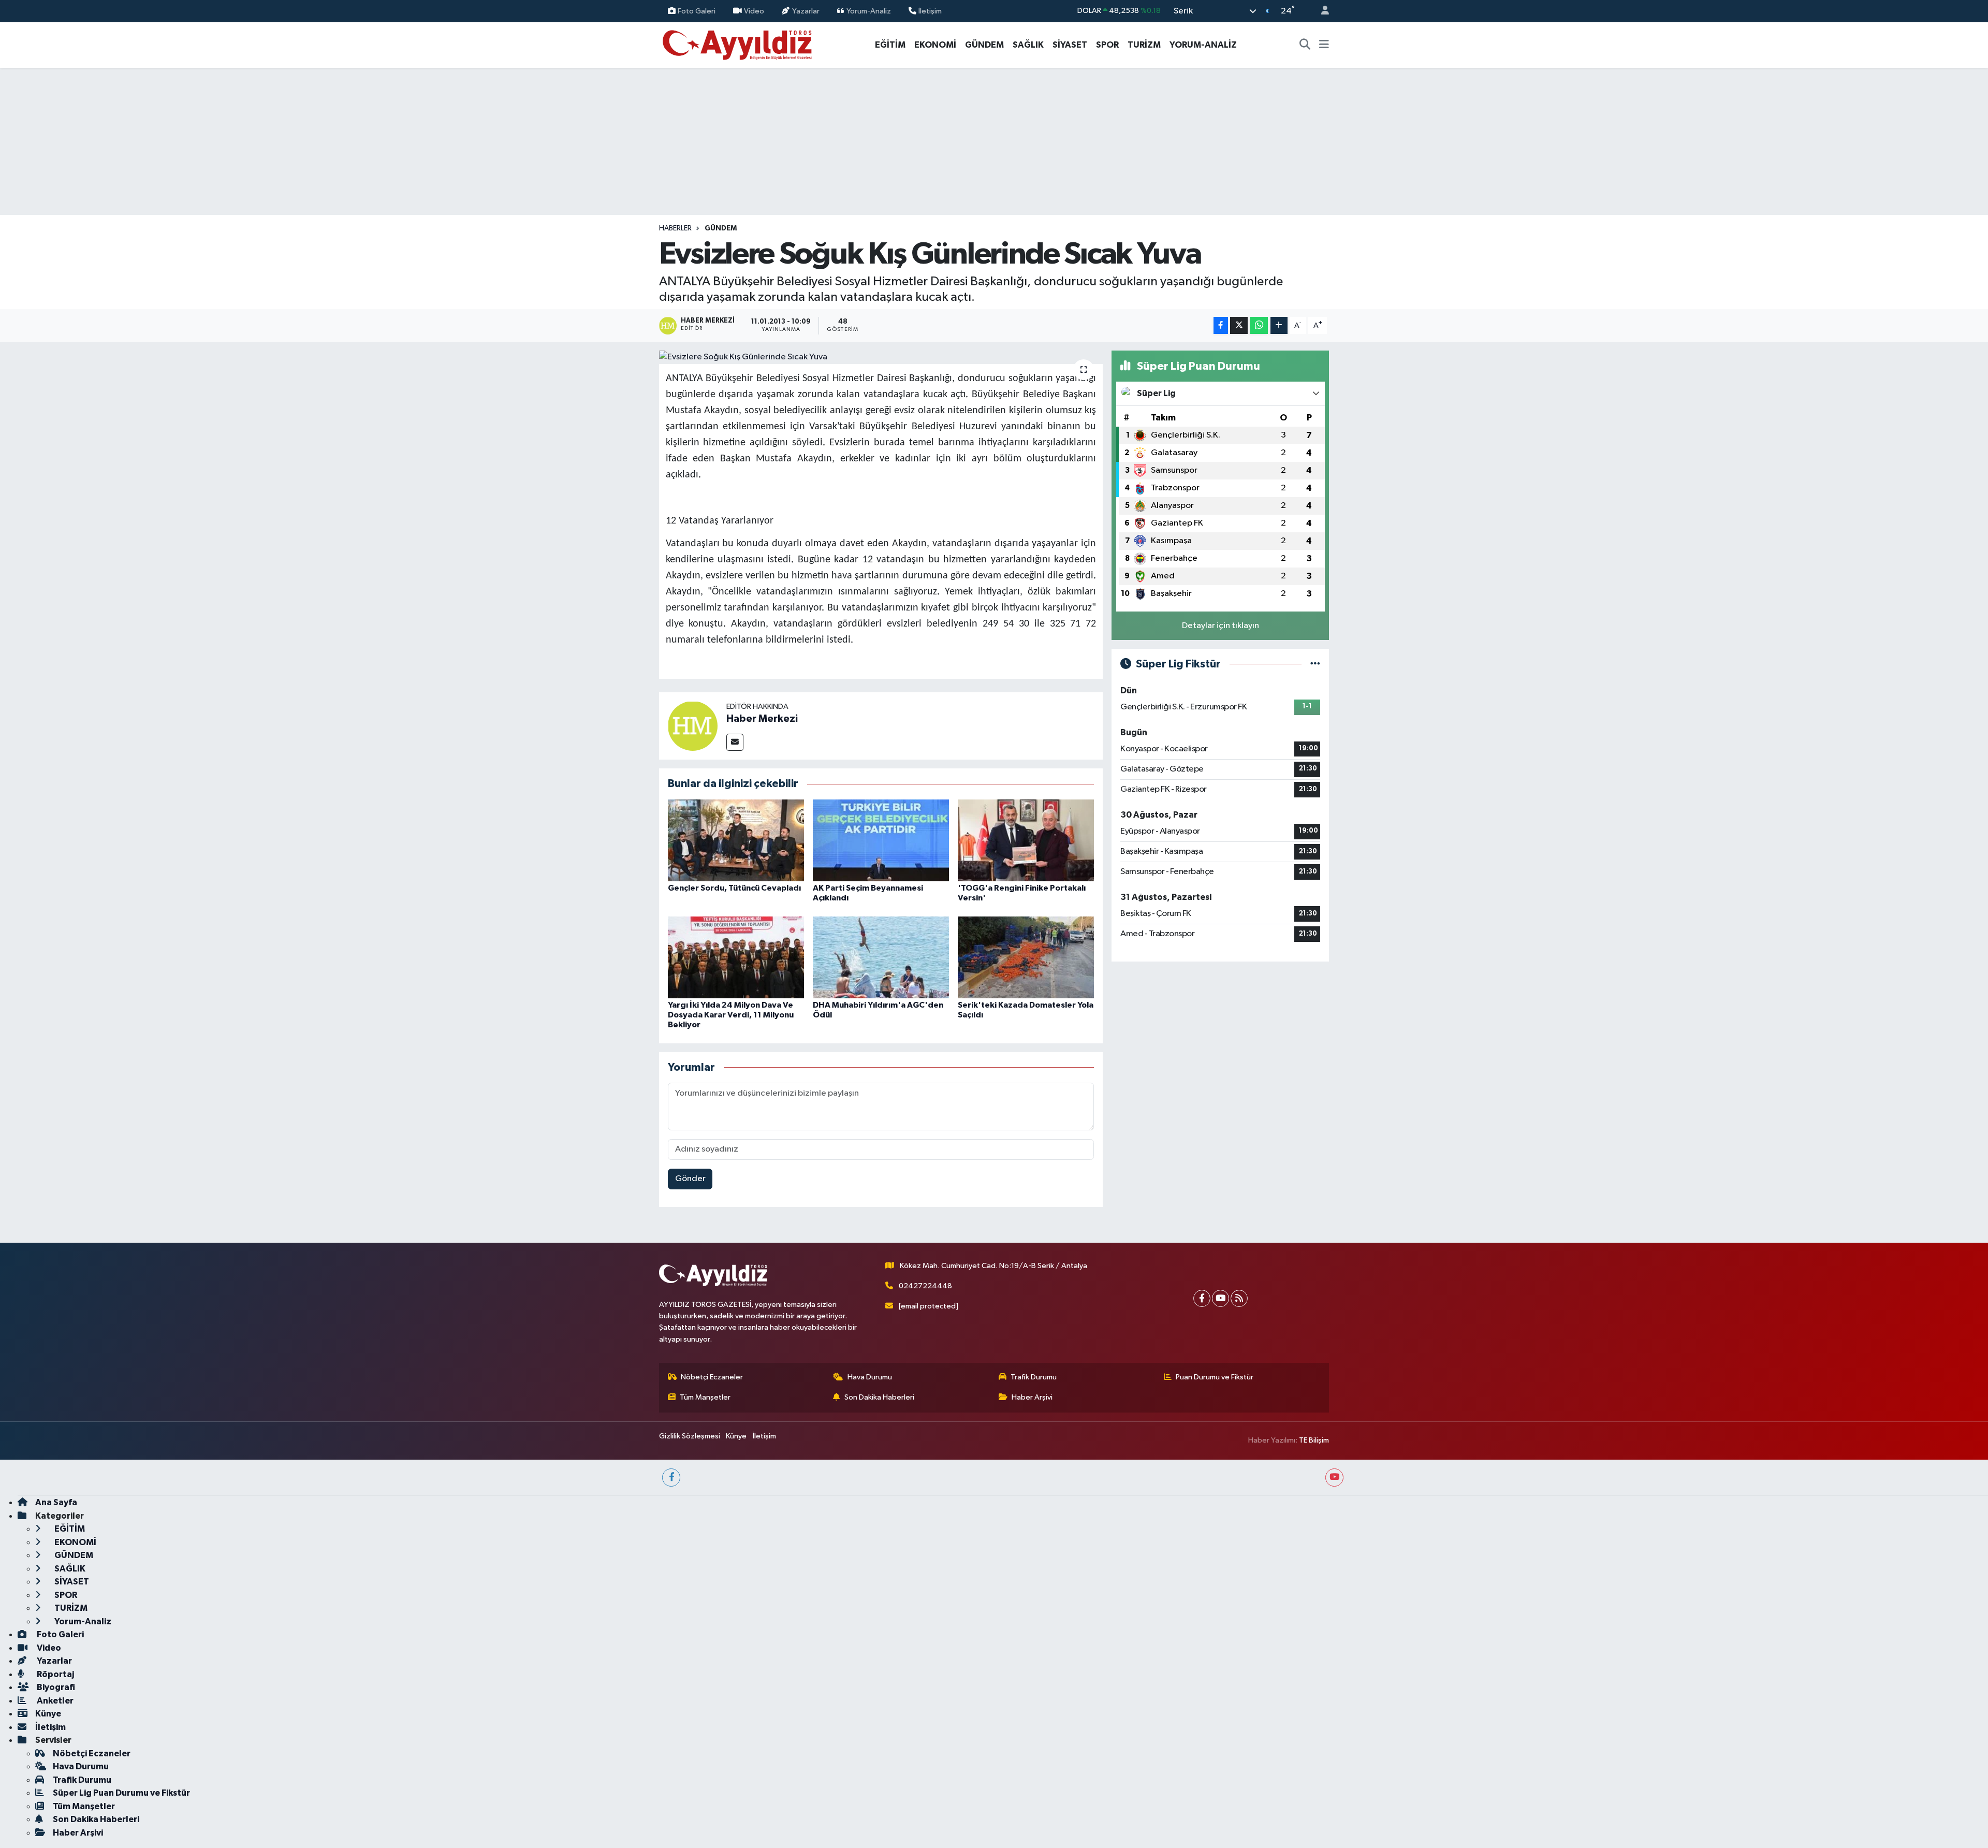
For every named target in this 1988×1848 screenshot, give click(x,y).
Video (754, 11)
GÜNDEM (984, 45)
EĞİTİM (890, 45)
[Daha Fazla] (1279, 325)
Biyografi (55, 1687)
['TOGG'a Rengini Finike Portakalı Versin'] (1026, 840)
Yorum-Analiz (869, 11)
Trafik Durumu (1034, 1377)
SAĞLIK (1028, 45)
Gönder (690, 1179)
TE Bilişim (1314, 1440)
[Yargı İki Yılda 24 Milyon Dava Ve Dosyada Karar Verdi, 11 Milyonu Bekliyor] (736, 957)
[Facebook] (1202, 1298)
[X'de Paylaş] (1239, 325)
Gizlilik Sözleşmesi (690, 1436)
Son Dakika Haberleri (879, 1397)
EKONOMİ (935, 45)
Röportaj (55, 1674)
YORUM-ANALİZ (1203, 45)
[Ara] (1305, 45)
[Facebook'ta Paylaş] (1221, 325)
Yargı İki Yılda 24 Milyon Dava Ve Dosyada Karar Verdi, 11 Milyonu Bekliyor (731, 1015)
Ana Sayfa (56, 1502)
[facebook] (671, 1478)
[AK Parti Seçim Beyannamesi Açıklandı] (881, 840)
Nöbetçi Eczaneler (712, 1377)
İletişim (930, 11)
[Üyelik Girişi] (1321, 11)
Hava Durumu (870, 1377)
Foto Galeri (697, 11)
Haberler (675, 228)
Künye (736, 1436)
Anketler (54, 1701)
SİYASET (1070, 45)
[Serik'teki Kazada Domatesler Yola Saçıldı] (1026, 957)
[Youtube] (1220, 1298)
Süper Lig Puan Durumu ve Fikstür (121, 1793)
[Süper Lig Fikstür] (1315, 664)
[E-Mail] (735, 742)
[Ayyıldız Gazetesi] (738, 44)
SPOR (1107, 45)
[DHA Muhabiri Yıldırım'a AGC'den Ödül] (881, 957)
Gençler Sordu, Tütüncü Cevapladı (734, 888)
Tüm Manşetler (705, 1397)
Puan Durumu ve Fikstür (1215, 1377)
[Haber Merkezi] (693, 726)
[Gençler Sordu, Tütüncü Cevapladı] (736, 840)
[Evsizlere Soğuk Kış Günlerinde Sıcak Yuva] (881, 357)
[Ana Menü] (1324, 45)
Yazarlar (806, 11)
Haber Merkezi (762, 719)
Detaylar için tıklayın (1220, 626)
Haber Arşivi (1032, 1397)
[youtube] (1334, 1478)
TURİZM (1144, 45)
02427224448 (925, 1286)
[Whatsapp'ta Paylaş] (1259, 325)
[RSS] (1239, 1298)
